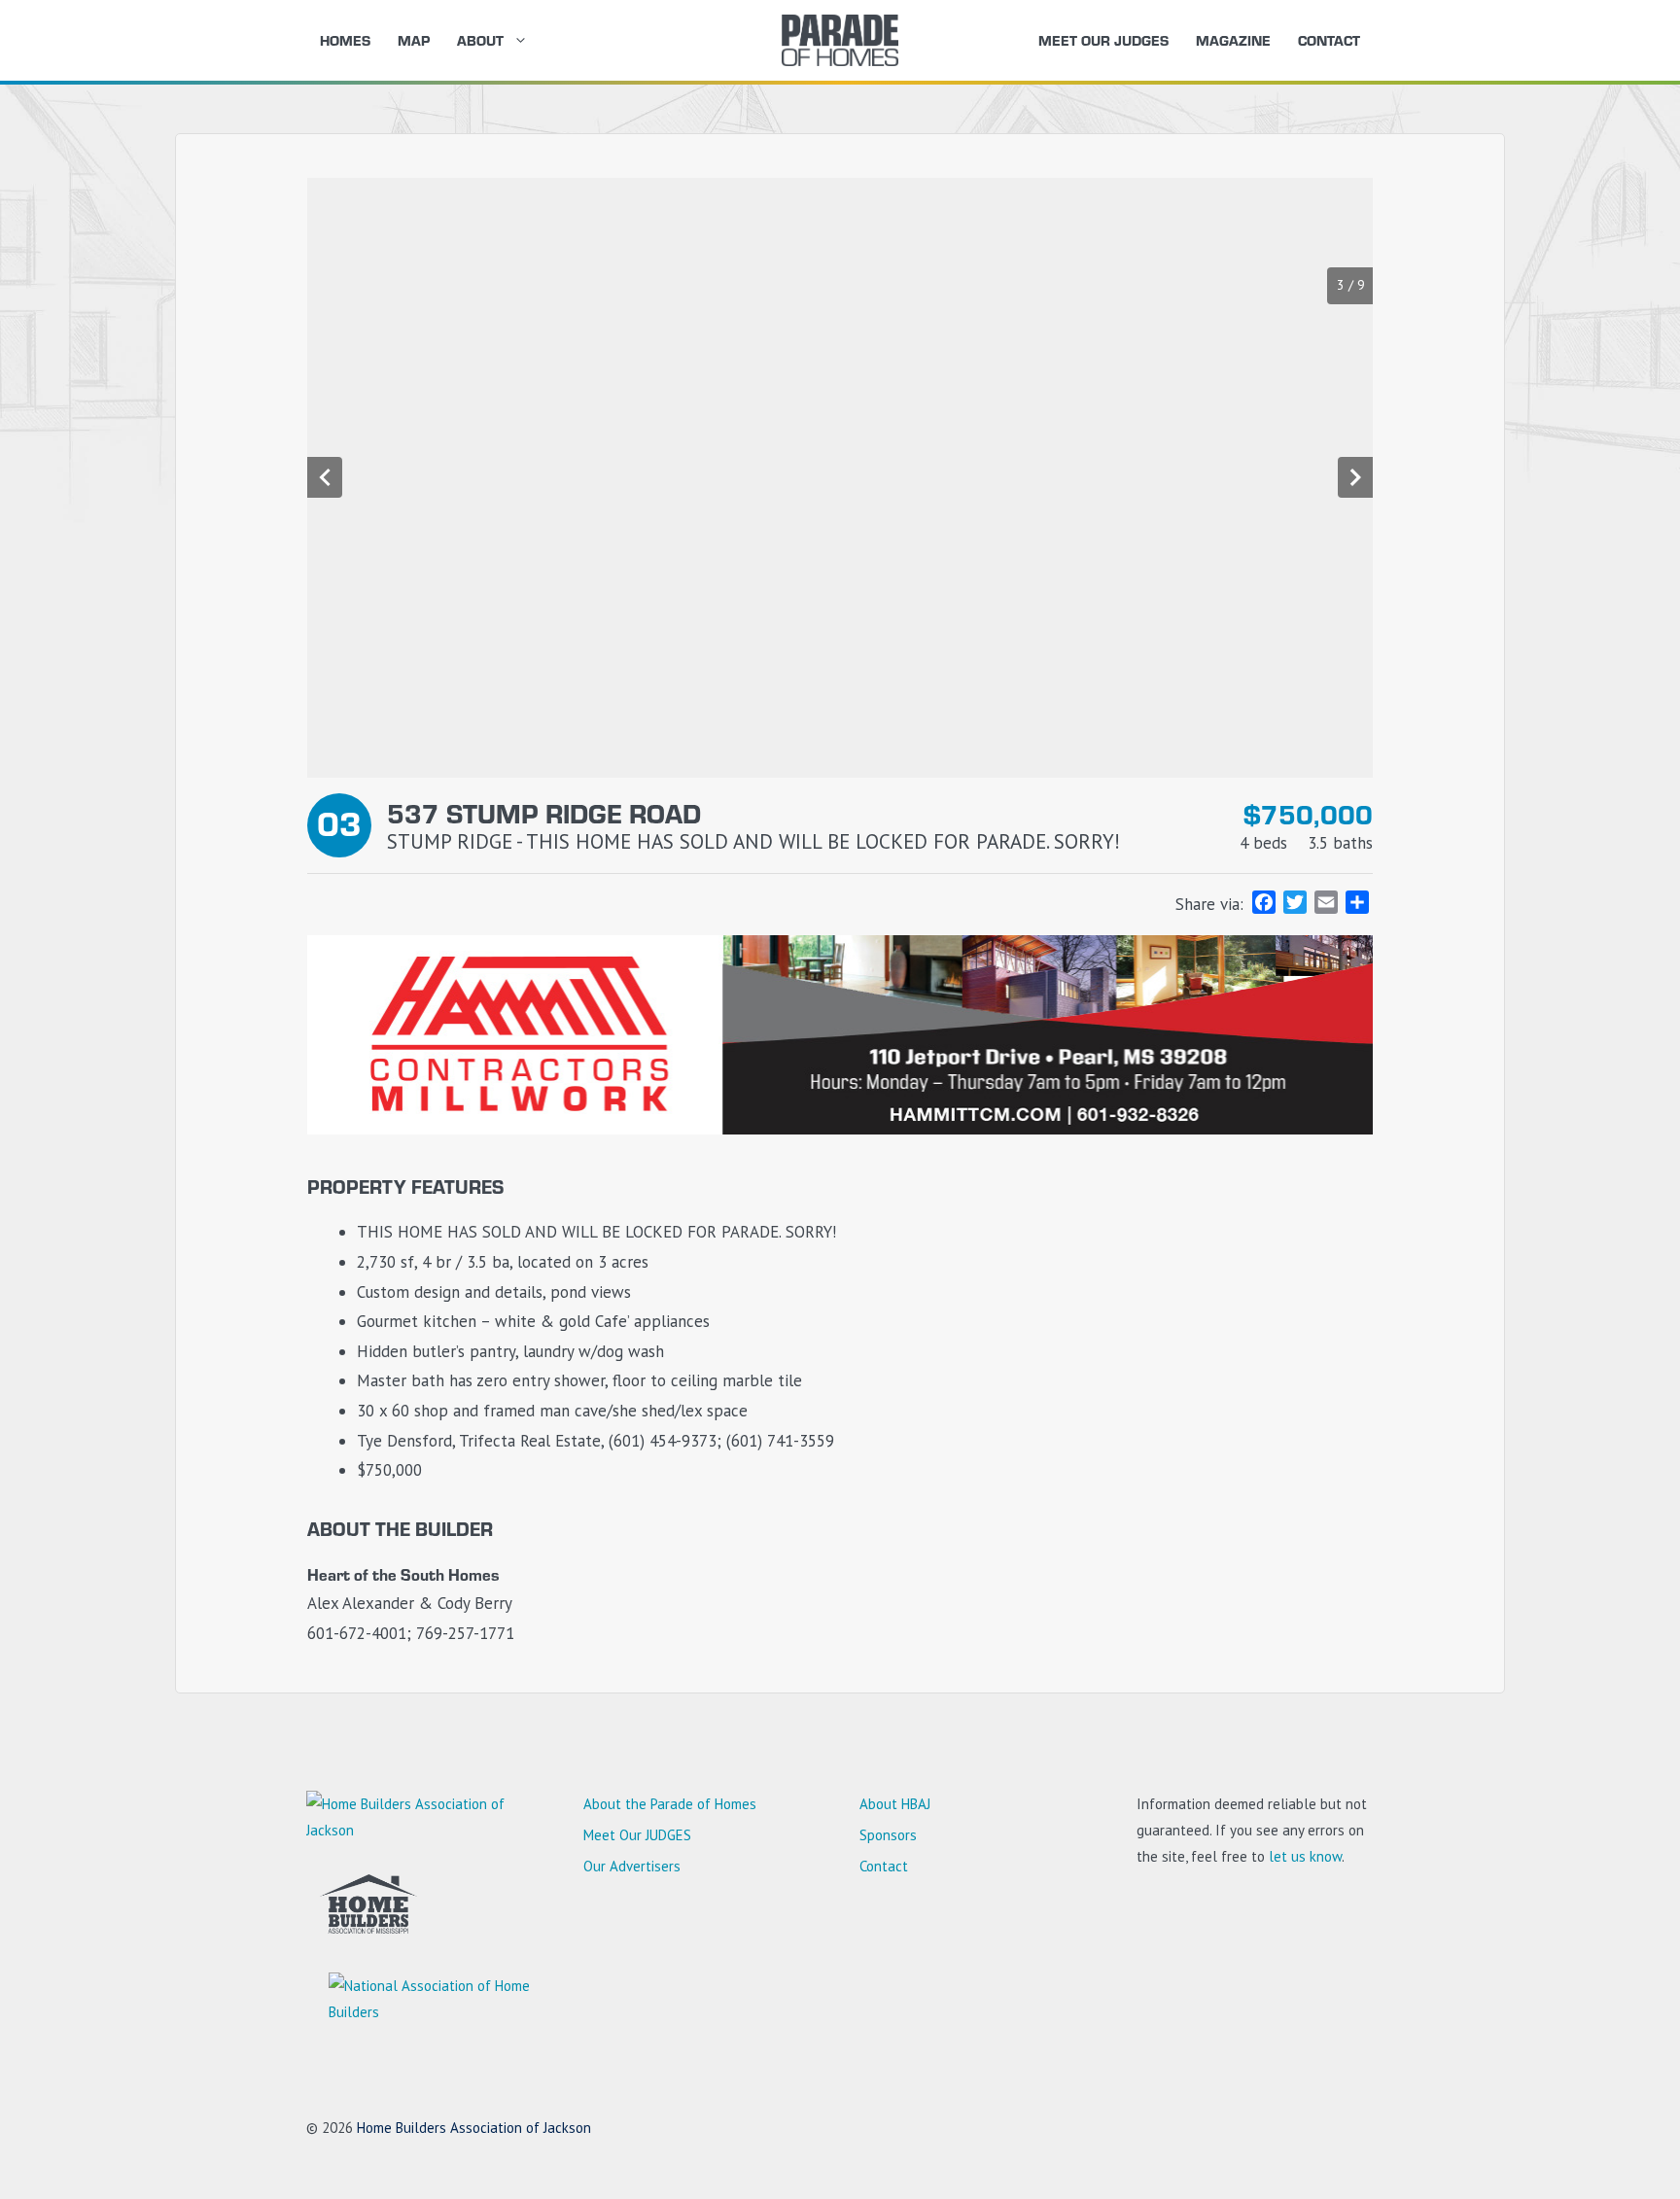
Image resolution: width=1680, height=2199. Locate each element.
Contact (1329, 40)
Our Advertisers (632, 1866)
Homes (345, 40)
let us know (1305, 1856)
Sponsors (888, 1835)
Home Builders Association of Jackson (474, 2128)
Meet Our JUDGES (1103, 40)
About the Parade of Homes (670, 1804)
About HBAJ (895, 1804)
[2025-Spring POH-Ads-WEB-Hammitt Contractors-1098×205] (840, 1129)
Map (414, 40)
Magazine (1233, 40)
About (480, 40)
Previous (325, 477)
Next (1355, 477)
